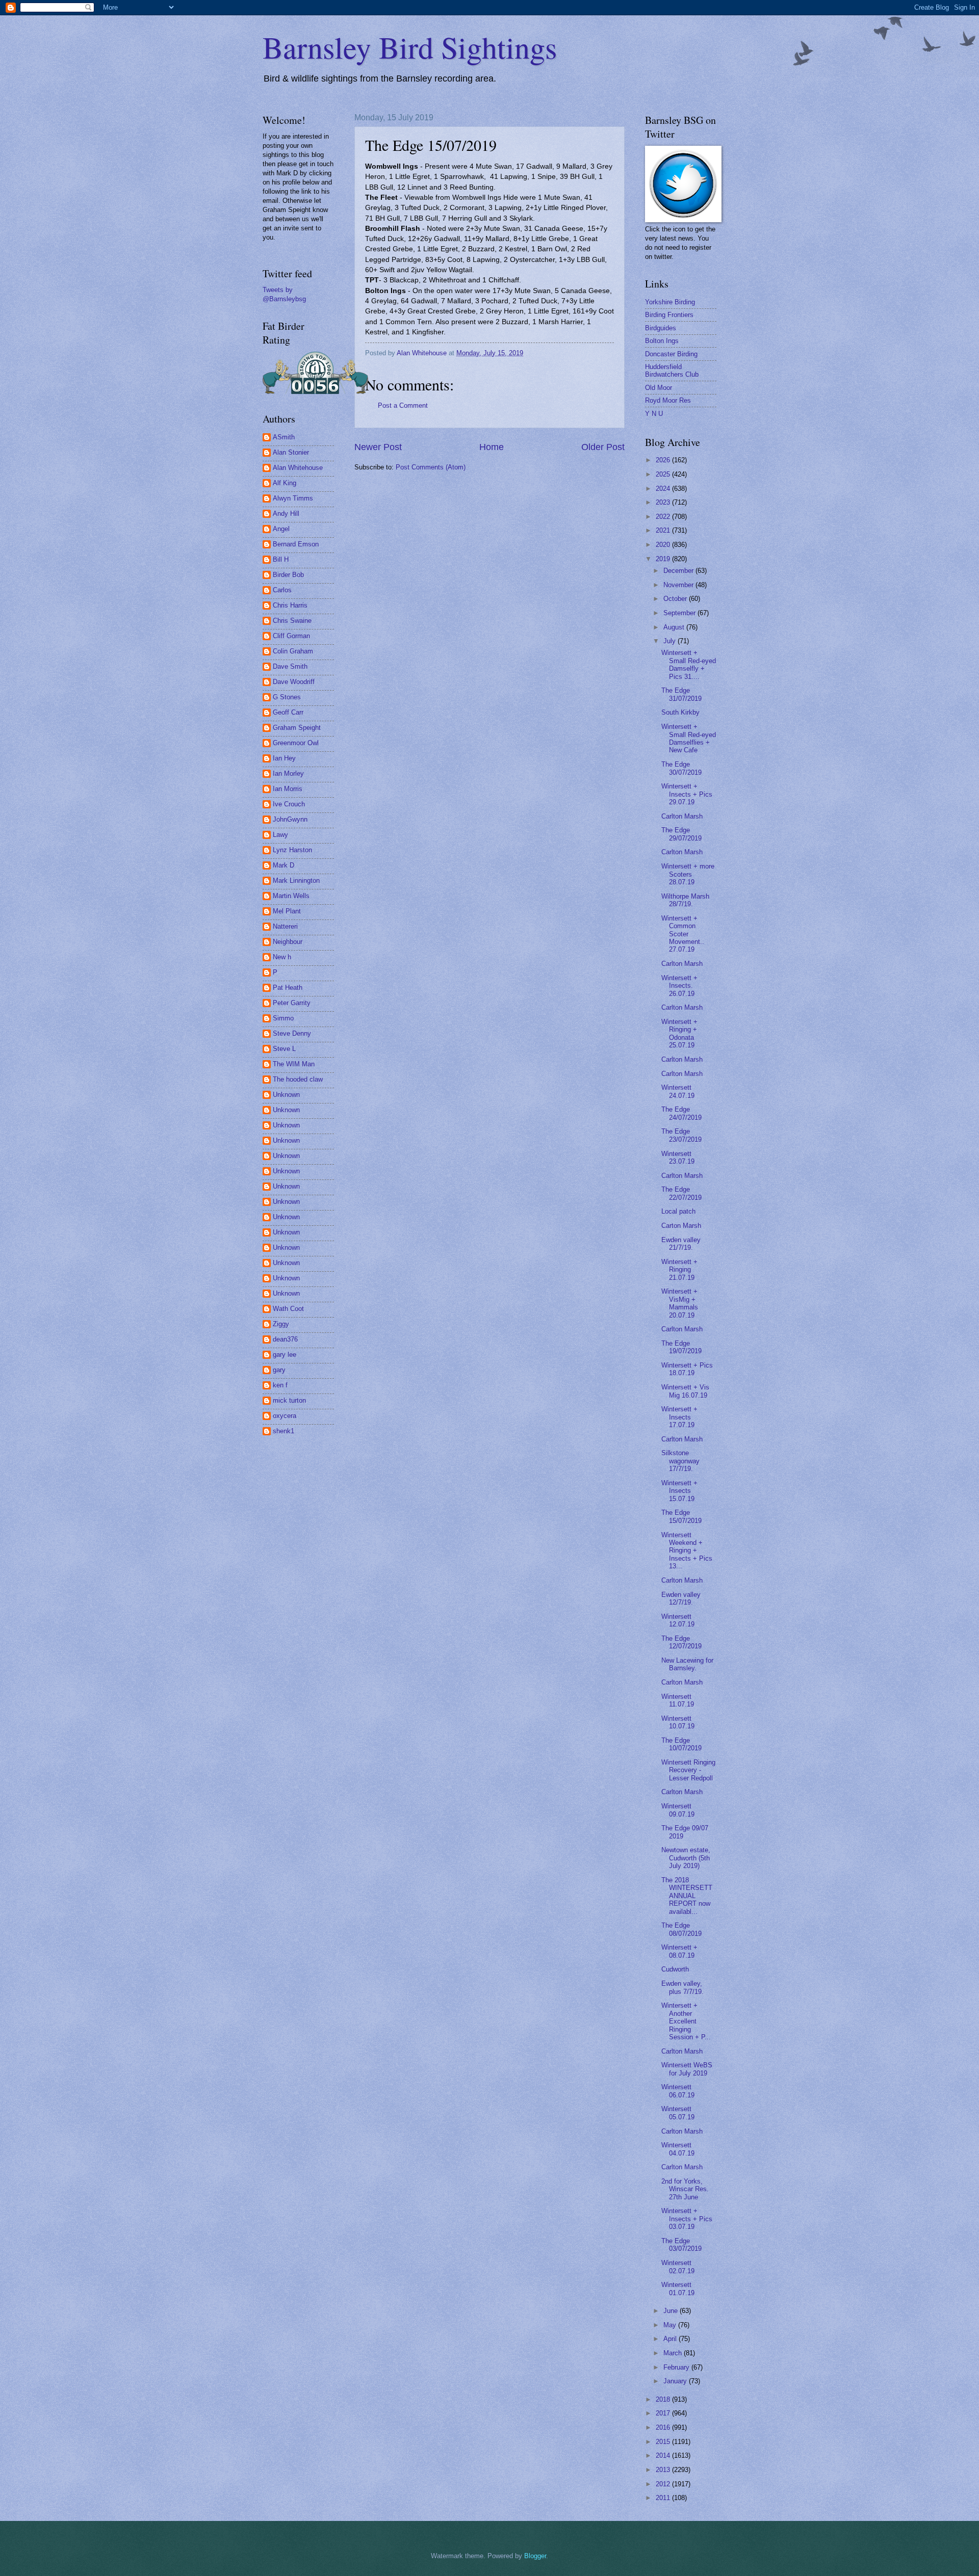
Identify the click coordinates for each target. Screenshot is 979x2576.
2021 (664, 530)
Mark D (284, 865)
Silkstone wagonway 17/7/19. (680, 1461)
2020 (664, 545)
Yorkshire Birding (670, 302)
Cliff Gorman (291, 636)
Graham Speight (297, 728)
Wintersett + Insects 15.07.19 (679, 1491)
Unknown (286, 1095)
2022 (664, 517)
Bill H (281, 559)
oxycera (285, 1416)
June (672, 2311)
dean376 (285, 1339)
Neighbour (288, 942)
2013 (664, 2470)
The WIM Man (294, 1064)
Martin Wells (291, 896)
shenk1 (284, 1431)
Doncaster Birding (671, 354)
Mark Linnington (296, 880)
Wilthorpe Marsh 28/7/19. (685, 900)
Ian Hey (284, 758)
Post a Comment (403, 405)
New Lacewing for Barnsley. (687, 1664)
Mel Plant (287, 911)
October (676, 599)
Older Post (603, 447)
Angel (281, 529)
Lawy (280, 835)
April (671, 2339)
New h (282, 957)
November (679, 585)
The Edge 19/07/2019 (681, 1347)
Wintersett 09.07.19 (678, 1810)
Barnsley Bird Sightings (410, 47)
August (675, 627)
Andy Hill (286, 514)
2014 (664, 2455)
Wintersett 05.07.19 (678, 2113)
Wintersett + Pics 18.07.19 (687, 1369)
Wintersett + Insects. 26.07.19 (679, 986)
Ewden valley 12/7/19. (681, 1598)
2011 (664, 2498)
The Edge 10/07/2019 (681, 1744)
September (680, 613)
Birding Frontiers (669, 315)
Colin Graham (293, 651)
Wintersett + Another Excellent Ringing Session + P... (686, 2021)
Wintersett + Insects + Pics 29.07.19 (687, 794)
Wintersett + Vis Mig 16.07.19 (685, 1391)
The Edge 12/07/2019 (681, 1642)
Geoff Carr (288, 712)
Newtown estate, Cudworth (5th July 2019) (686, 1858)
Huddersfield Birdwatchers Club (672, 371)
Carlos (282, 590)
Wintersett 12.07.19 (678, 1620)
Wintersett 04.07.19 (678, 2149)
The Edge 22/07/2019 (681, 1193)
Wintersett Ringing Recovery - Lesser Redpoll (688, 1770)
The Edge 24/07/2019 (681, 1113)
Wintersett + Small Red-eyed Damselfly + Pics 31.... (689, 664)
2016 (664, 2427)
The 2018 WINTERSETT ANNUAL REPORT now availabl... (687, 1896)
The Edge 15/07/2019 (681, 1516)
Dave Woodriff (294, 682)
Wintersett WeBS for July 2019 (687, 2069)
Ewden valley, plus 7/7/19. (682, 1987)
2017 (664, 2413)
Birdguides (661, 328)
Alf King (285, 483)
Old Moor (659, 388)
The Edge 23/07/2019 (681, 1135)
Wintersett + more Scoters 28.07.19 (688, 874)
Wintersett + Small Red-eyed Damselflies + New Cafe (689, 738)
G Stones (287, 697)
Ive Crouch (289, 804)
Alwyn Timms (293, 498)
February (677, 2367)
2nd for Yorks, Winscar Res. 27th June (685, 2189)
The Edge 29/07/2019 (681, 834)
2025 (664, 474)
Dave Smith (290, 666)
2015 (664, 2442)
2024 (664, 489)
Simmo (283, 1018)
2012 (664, 2484)
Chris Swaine (292, 621)
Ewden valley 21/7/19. (681, 1244)
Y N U (654, 414)
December (679, 571)
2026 (664, 460)
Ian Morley (288, 773)
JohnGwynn (290, 819)
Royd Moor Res (668, 400)
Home (492, 447)
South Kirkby (680, 712)
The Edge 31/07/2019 (681, 694)
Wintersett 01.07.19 (678, 2289)
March (674, 2353)
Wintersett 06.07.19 (678, 2091)
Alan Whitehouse (298, 468)
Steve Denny (292, 1033)
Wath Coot (288, 1309)
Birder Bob (288, 575)
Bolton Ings (662, 341)
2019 (664, 559)
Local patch (678, 1211)
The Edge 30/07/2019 (681, 768)
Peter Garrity (292, 1003)
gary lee (285, 1355)
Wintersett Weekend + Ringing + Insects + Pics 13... (687, 1551)
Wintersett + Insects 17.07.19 (679, 1417)
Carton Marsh (681, 1226)
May (671, 2325)
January (676, 2381)
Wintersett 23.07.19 (678, 1158)
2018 (664, 2399)
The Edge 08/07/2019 (681, 1929)
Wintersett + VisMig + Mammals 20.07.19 (680, 1303)
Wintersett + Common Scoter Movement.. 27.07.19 (683, 934)
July (671, 641)
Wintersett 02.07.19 (678, 2267)
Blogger (535, 2556)
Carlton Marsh (682, 816)
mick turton (289, 1400)
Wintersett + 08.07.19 (679, 1951)
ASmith (284, 437)
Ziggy (281, 1324)
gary (279, 1370)
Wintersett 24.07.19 (678, 1091)
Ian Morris (288, 789)
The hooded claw (298, 1079)
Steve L (284, 1049)
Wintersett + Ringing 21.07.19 (679, 1270)
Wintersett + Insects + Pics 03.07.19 (687, 2219)
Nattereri (285, 926)
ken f (280, 1385)
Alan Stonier (291, 452)
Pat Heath (288, 988)
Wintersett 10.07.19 (678, 1722)
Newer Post (378, 447)
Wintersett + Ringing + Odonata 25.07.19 (679, 1033)
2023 (664, 502)
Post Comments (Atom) (431, 467)
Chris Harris (290, 605)
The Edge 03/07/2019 (681, 2245)
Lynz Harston (292, 850)
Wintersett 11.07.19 (678, 1700)
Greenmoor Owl (296, 743)
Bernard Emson (296, 544)
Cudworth (675, 1969)
